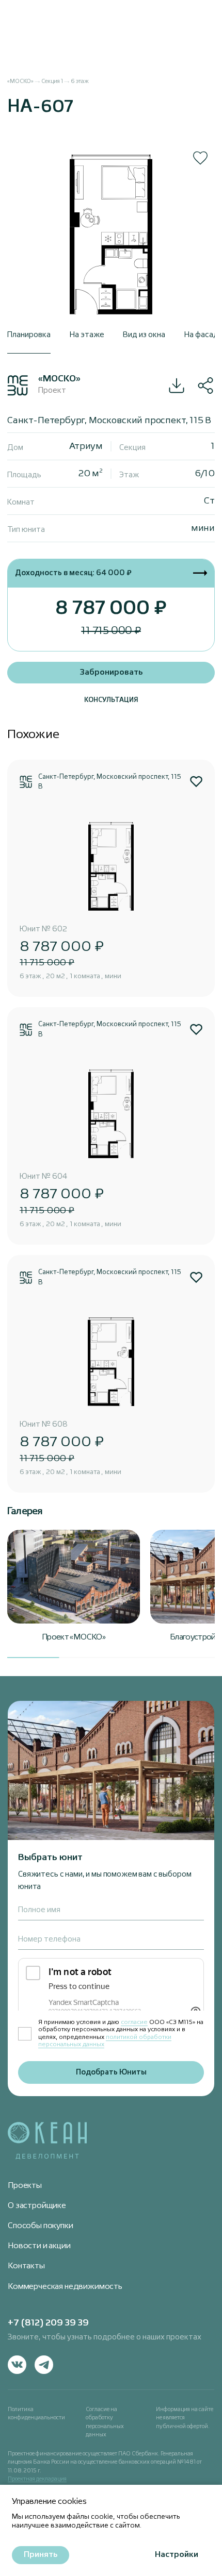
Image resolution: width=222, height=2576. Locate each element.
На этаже (87, 335)
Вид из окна (144, 335)
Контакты (26, 2266)
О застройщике (37, 2206)
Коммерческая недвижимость (65, 2287)
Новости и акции (39, 2246)
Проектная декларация (37, 2479)
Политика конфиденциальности (36, 2414)
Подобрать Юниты (111, 2072)
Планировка (29, 335)
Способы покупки (41, 2226)
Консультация (111, 700)
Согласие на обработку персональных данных (105, 2422)
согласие (134, 2022)
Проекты (25, 2186)
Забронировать (111, 673)
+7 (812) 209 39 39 (48, 2323)
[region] (111, 85)
